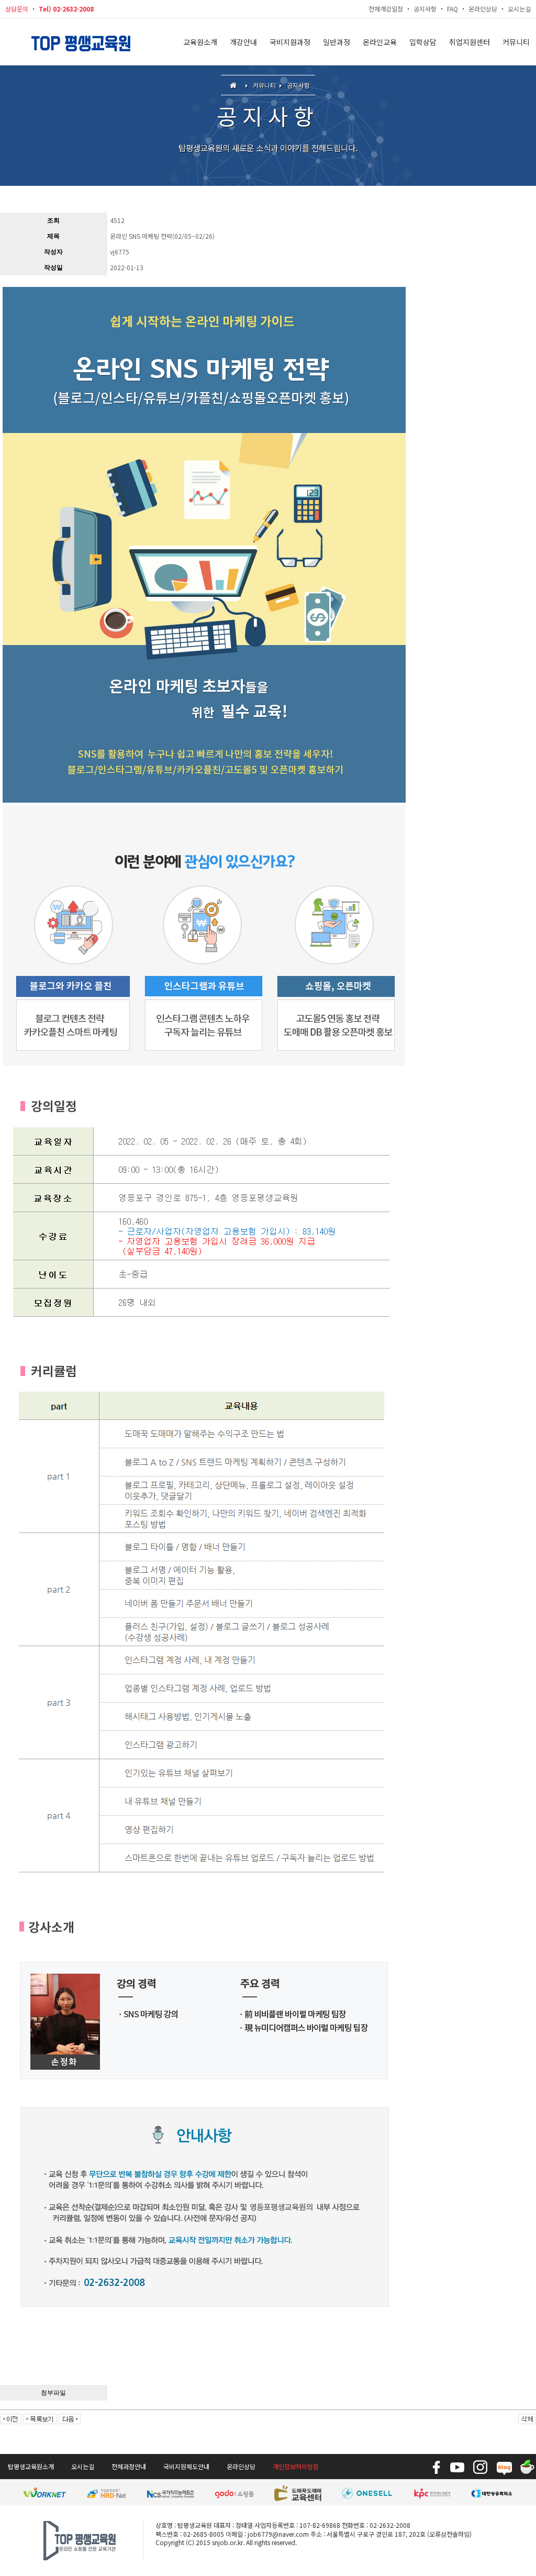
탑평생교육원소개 (31, 2466)
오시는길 (519, 9)
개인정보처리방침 (296, 2466)
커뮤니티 (516, 42)
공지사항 (425, 9)
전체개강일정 (386, 9)
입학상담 (423, 42)
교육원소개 (200, 42)
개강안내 (243, 42)
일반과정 (337, 42)
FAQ (453, 9)
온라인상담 (483, 9)
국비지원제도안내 (186, 2466)
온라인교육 (380, 42)
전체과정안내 (129, 2466)
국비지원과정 (290, 42)
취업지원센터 (470, 42)
